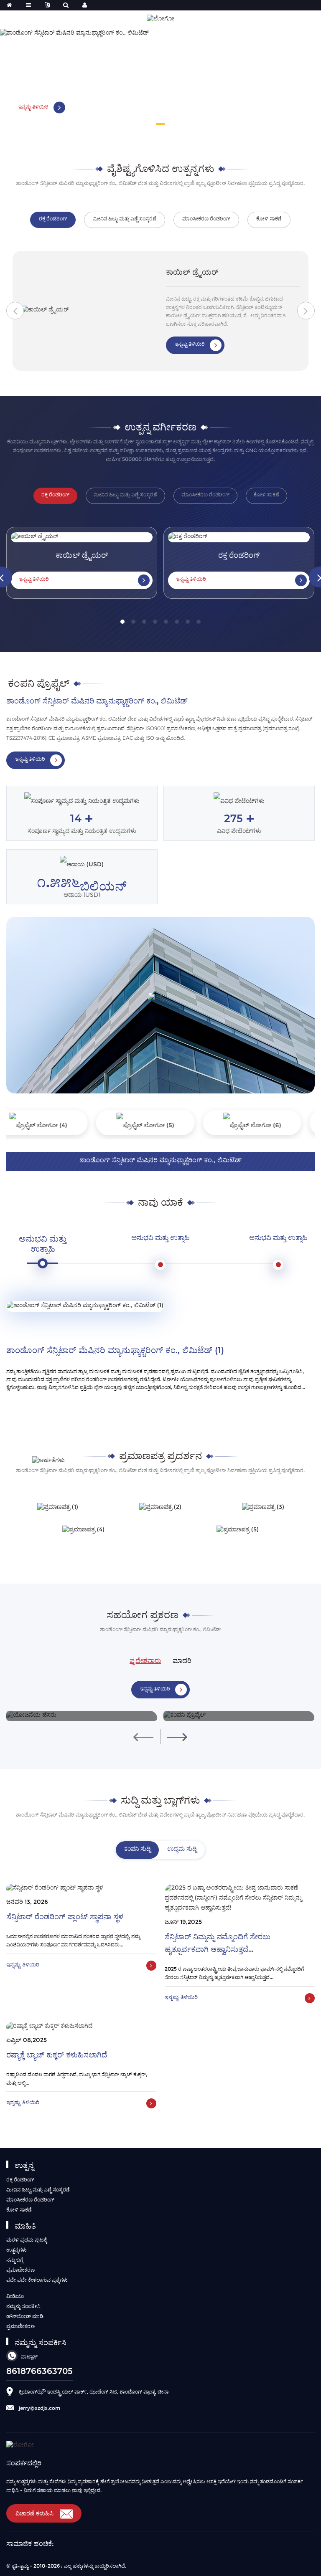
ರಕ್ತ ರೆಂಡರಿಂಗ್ (20, 2180)
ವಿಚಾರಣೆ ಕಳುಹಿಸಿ (34, 2513)
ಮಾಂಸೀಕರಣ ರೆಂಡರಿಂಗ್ (30, 2200)
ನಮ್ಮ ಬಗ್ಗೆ (15, 2260)
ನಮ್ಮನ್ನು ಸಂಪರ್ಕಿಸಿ (23, 2306)
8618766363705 (39, 2371)
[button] (160, 124)
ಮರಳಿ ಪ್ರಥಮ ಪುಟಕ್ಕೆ (27, 2240)
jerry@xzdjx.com (39, 2408)
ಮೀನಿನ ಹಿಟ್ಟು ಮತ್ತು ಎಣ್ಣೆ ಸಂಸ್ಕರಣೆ (38, 2190)
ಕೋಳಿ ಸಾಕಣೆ (19, 2210)
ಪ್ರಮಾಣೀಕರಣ (20, 2270)
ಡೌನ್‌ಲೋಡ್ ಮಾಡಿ (25, 2316)
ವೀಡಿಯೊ (15, 2296)
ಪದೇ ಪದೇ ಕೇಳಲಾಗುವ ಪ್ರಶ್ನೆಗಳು (37, 2280)
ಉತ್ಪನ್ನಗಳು (17, 2250)
